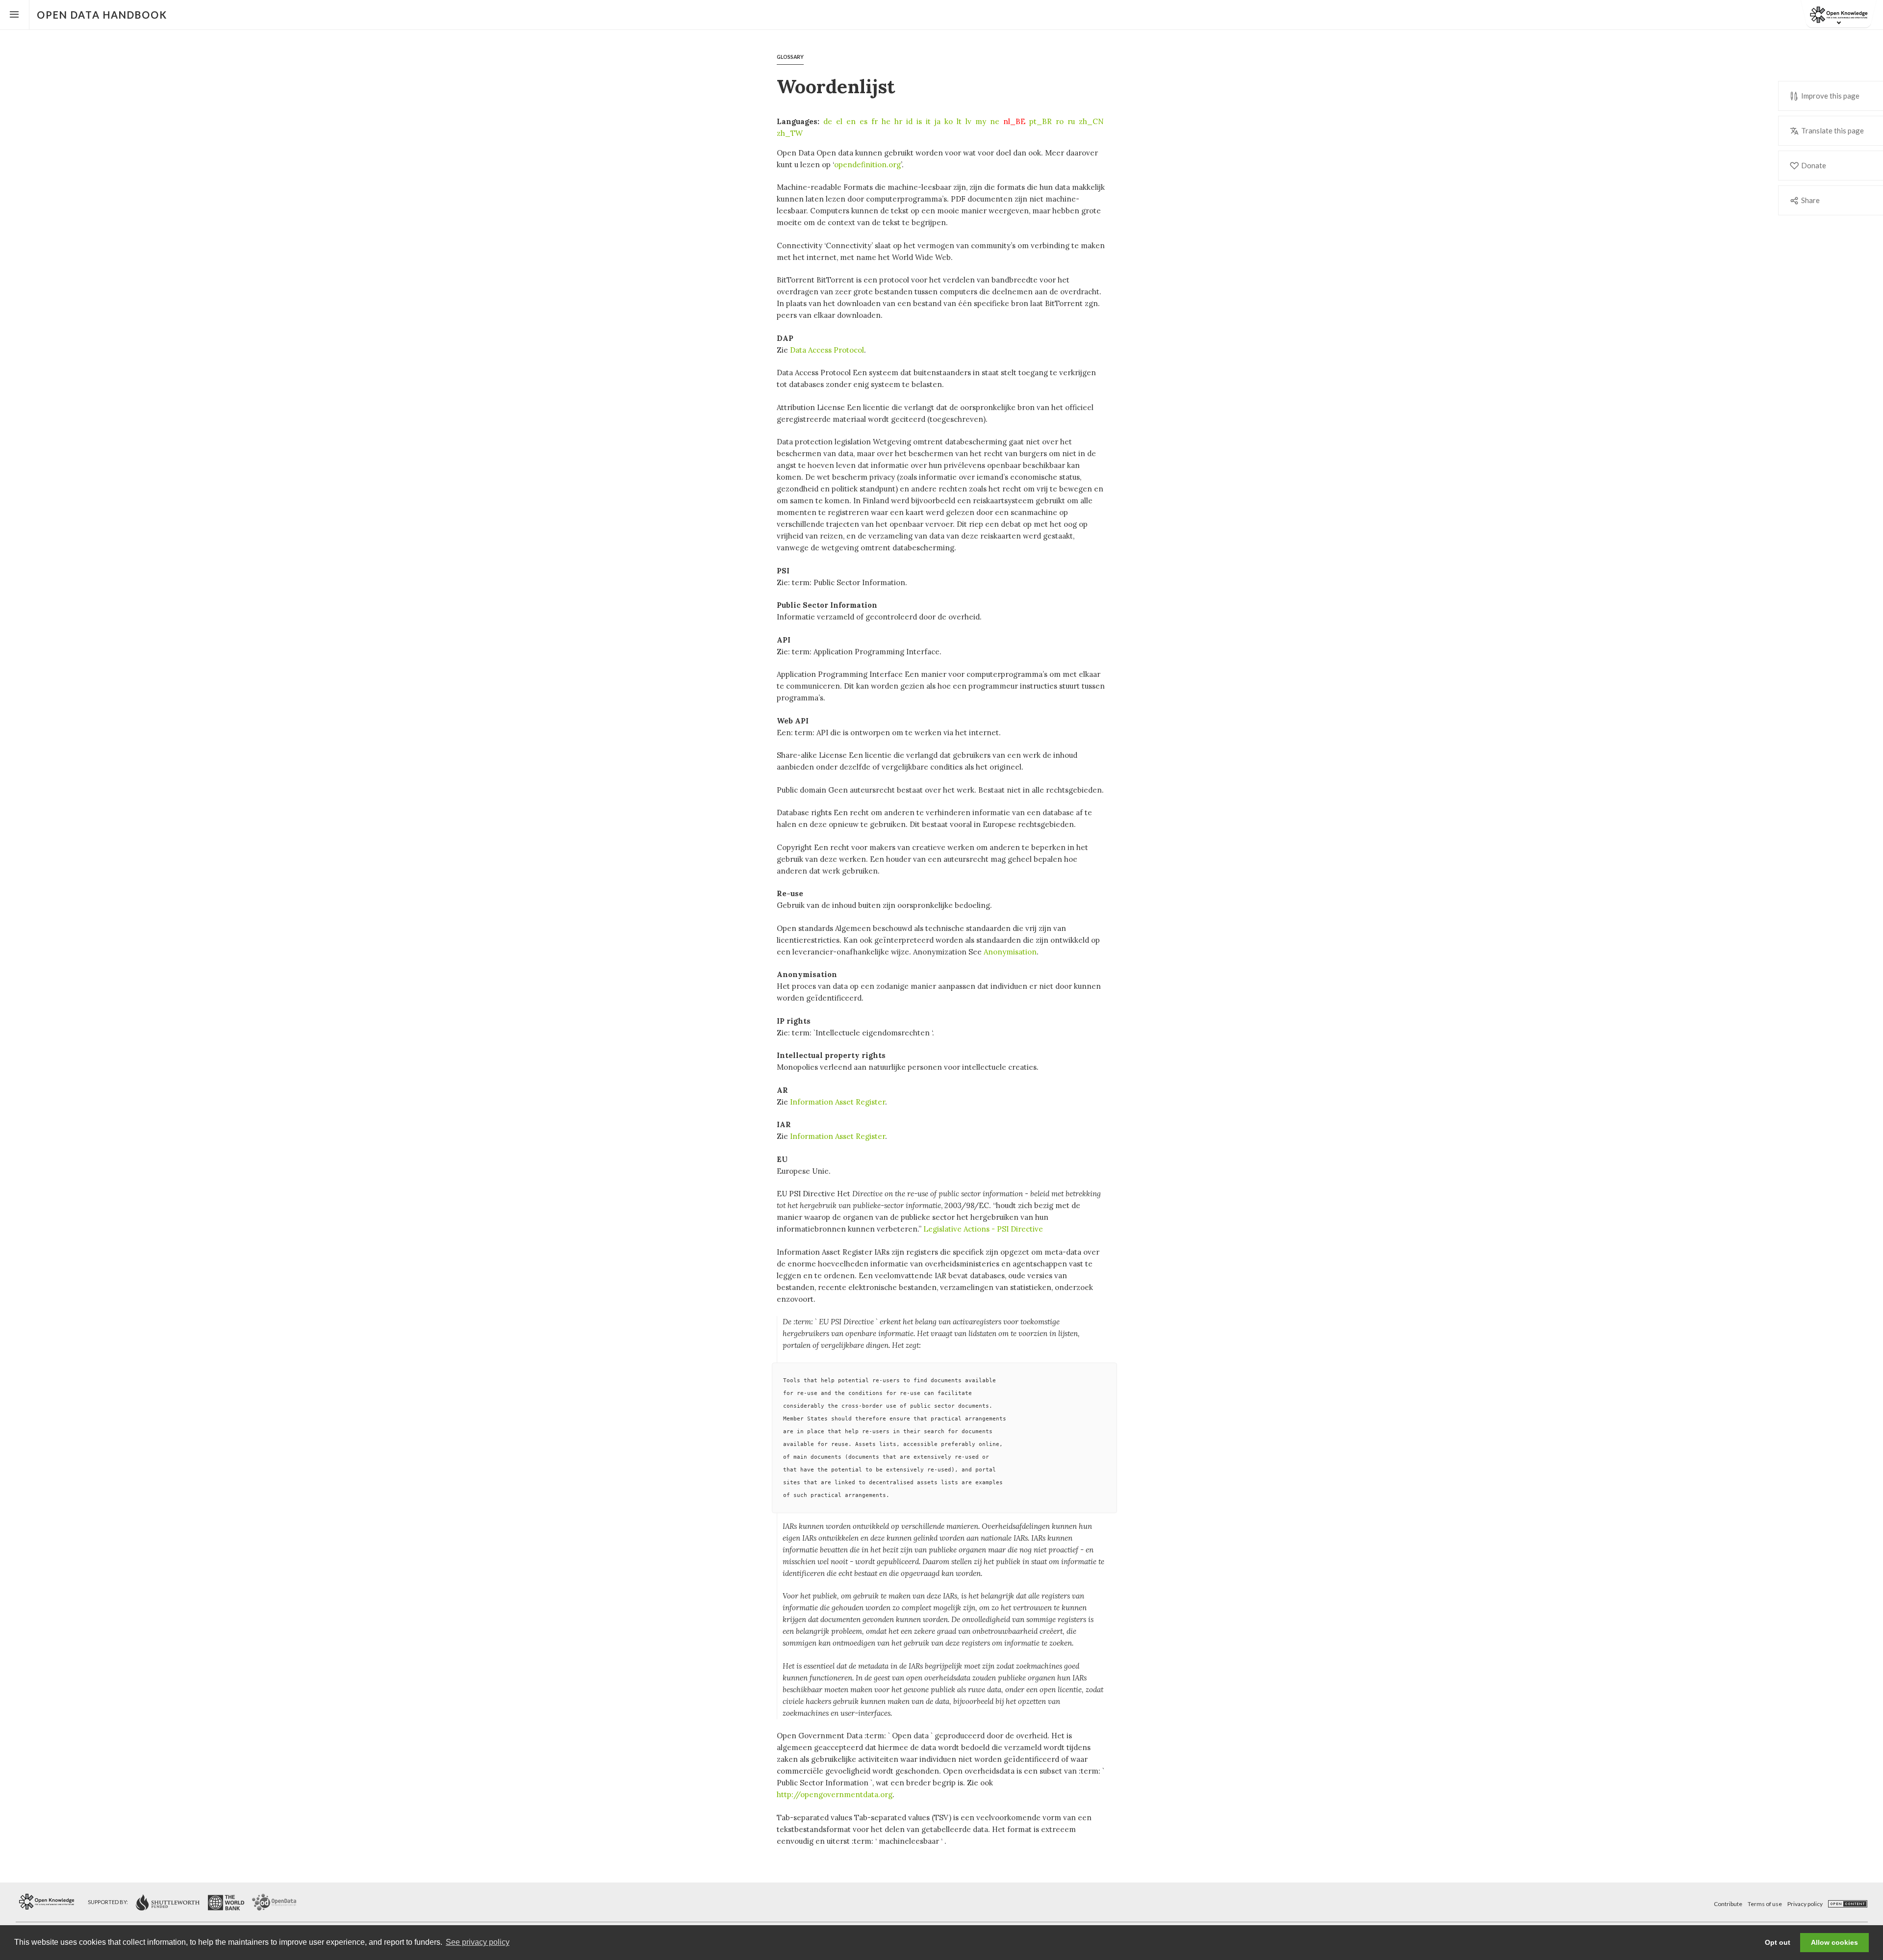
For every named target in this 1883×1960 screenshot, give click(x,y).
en (851, 121)
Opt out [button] (1778, 1942)
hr (898, 121)
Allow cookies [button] (1834, 1942)
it (928, 121)
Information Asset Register (838, 1102)
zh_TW (790, 133)
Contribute (1728, 1904)
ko (949, 121)
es (864, 121)
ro (1060, 121)
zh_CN (1091, 121)
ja (938, 121)
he (886, 121)
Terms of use (1765, 1904)
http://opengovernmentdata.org (835, 1794)
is (919, 121)
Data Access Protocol (827, 350)
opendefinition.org (867, 165)
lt (959, 121)
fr (875, 121)
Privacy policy (1805, 1904)
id (909, 121)
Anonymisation (1010, 952)
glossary (790, 57)
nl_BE (1014, 121)
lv (968, 121)
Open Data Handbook (102, 15)
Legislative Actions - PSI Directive (983, 1229)
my (981, 121)
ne (995, 121)
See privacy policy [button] (478, 1942)
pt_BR (1041, 121)
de (828, 121)
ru (1071, 121)
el (839, 121)
